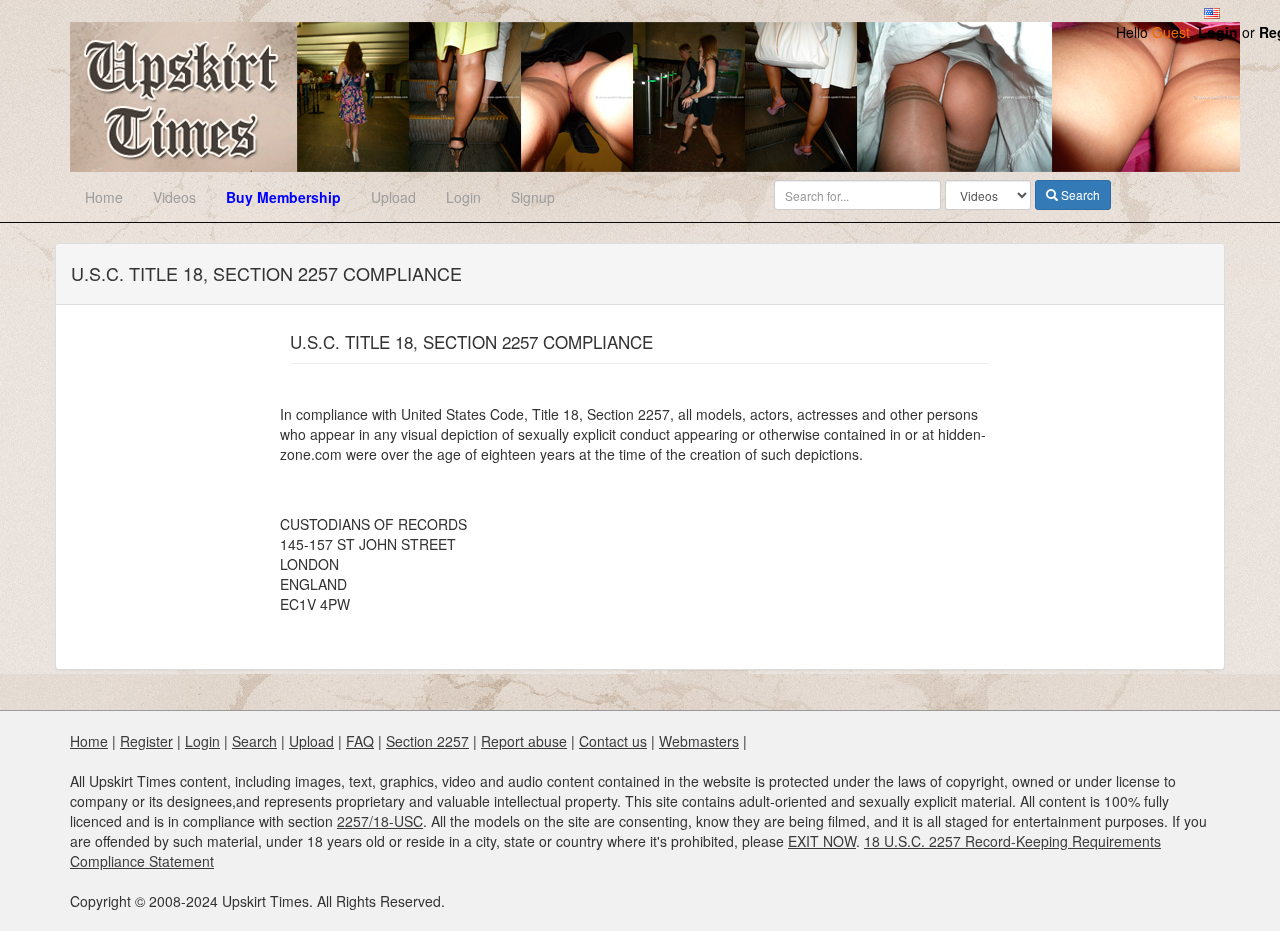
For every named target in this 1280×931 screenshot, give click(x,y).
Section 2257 (427, 741)
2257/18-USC (380, 821)
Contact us (613, 741)
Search (1079, 194)
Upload (393, 197)
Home (104, 197)
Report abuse (524, 741)
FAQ (360, 741)
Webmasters (699, 741)
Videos (174, 197)
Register (146, 741)
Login (1218, 32)
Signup (533, 197)
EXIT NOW (822, 841)
